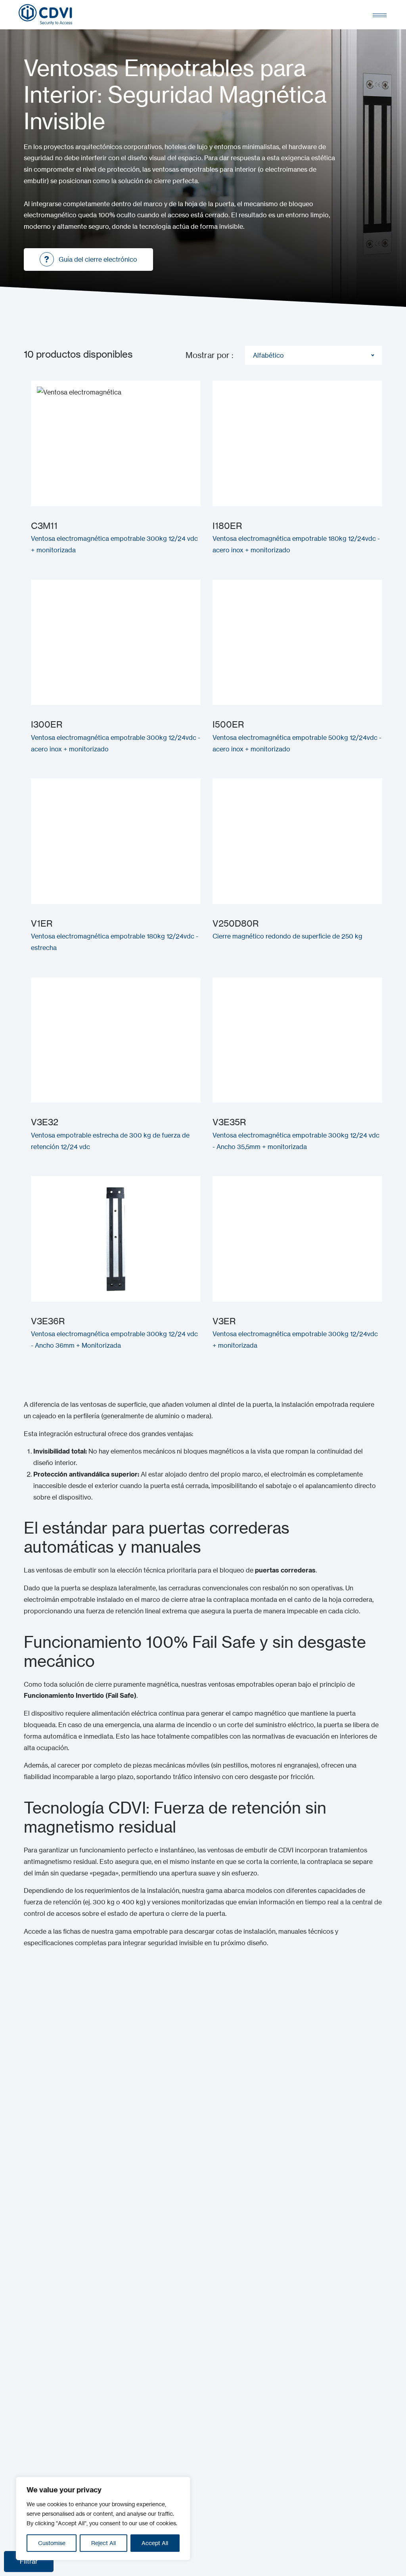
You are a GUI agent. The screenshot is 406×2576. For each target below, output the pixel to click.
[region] (103, 2519)
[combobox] (314, 355)
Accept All (155, 2543)
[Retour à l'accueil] (45, 15)
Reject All (103, 2543)
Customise (52, 2543)
